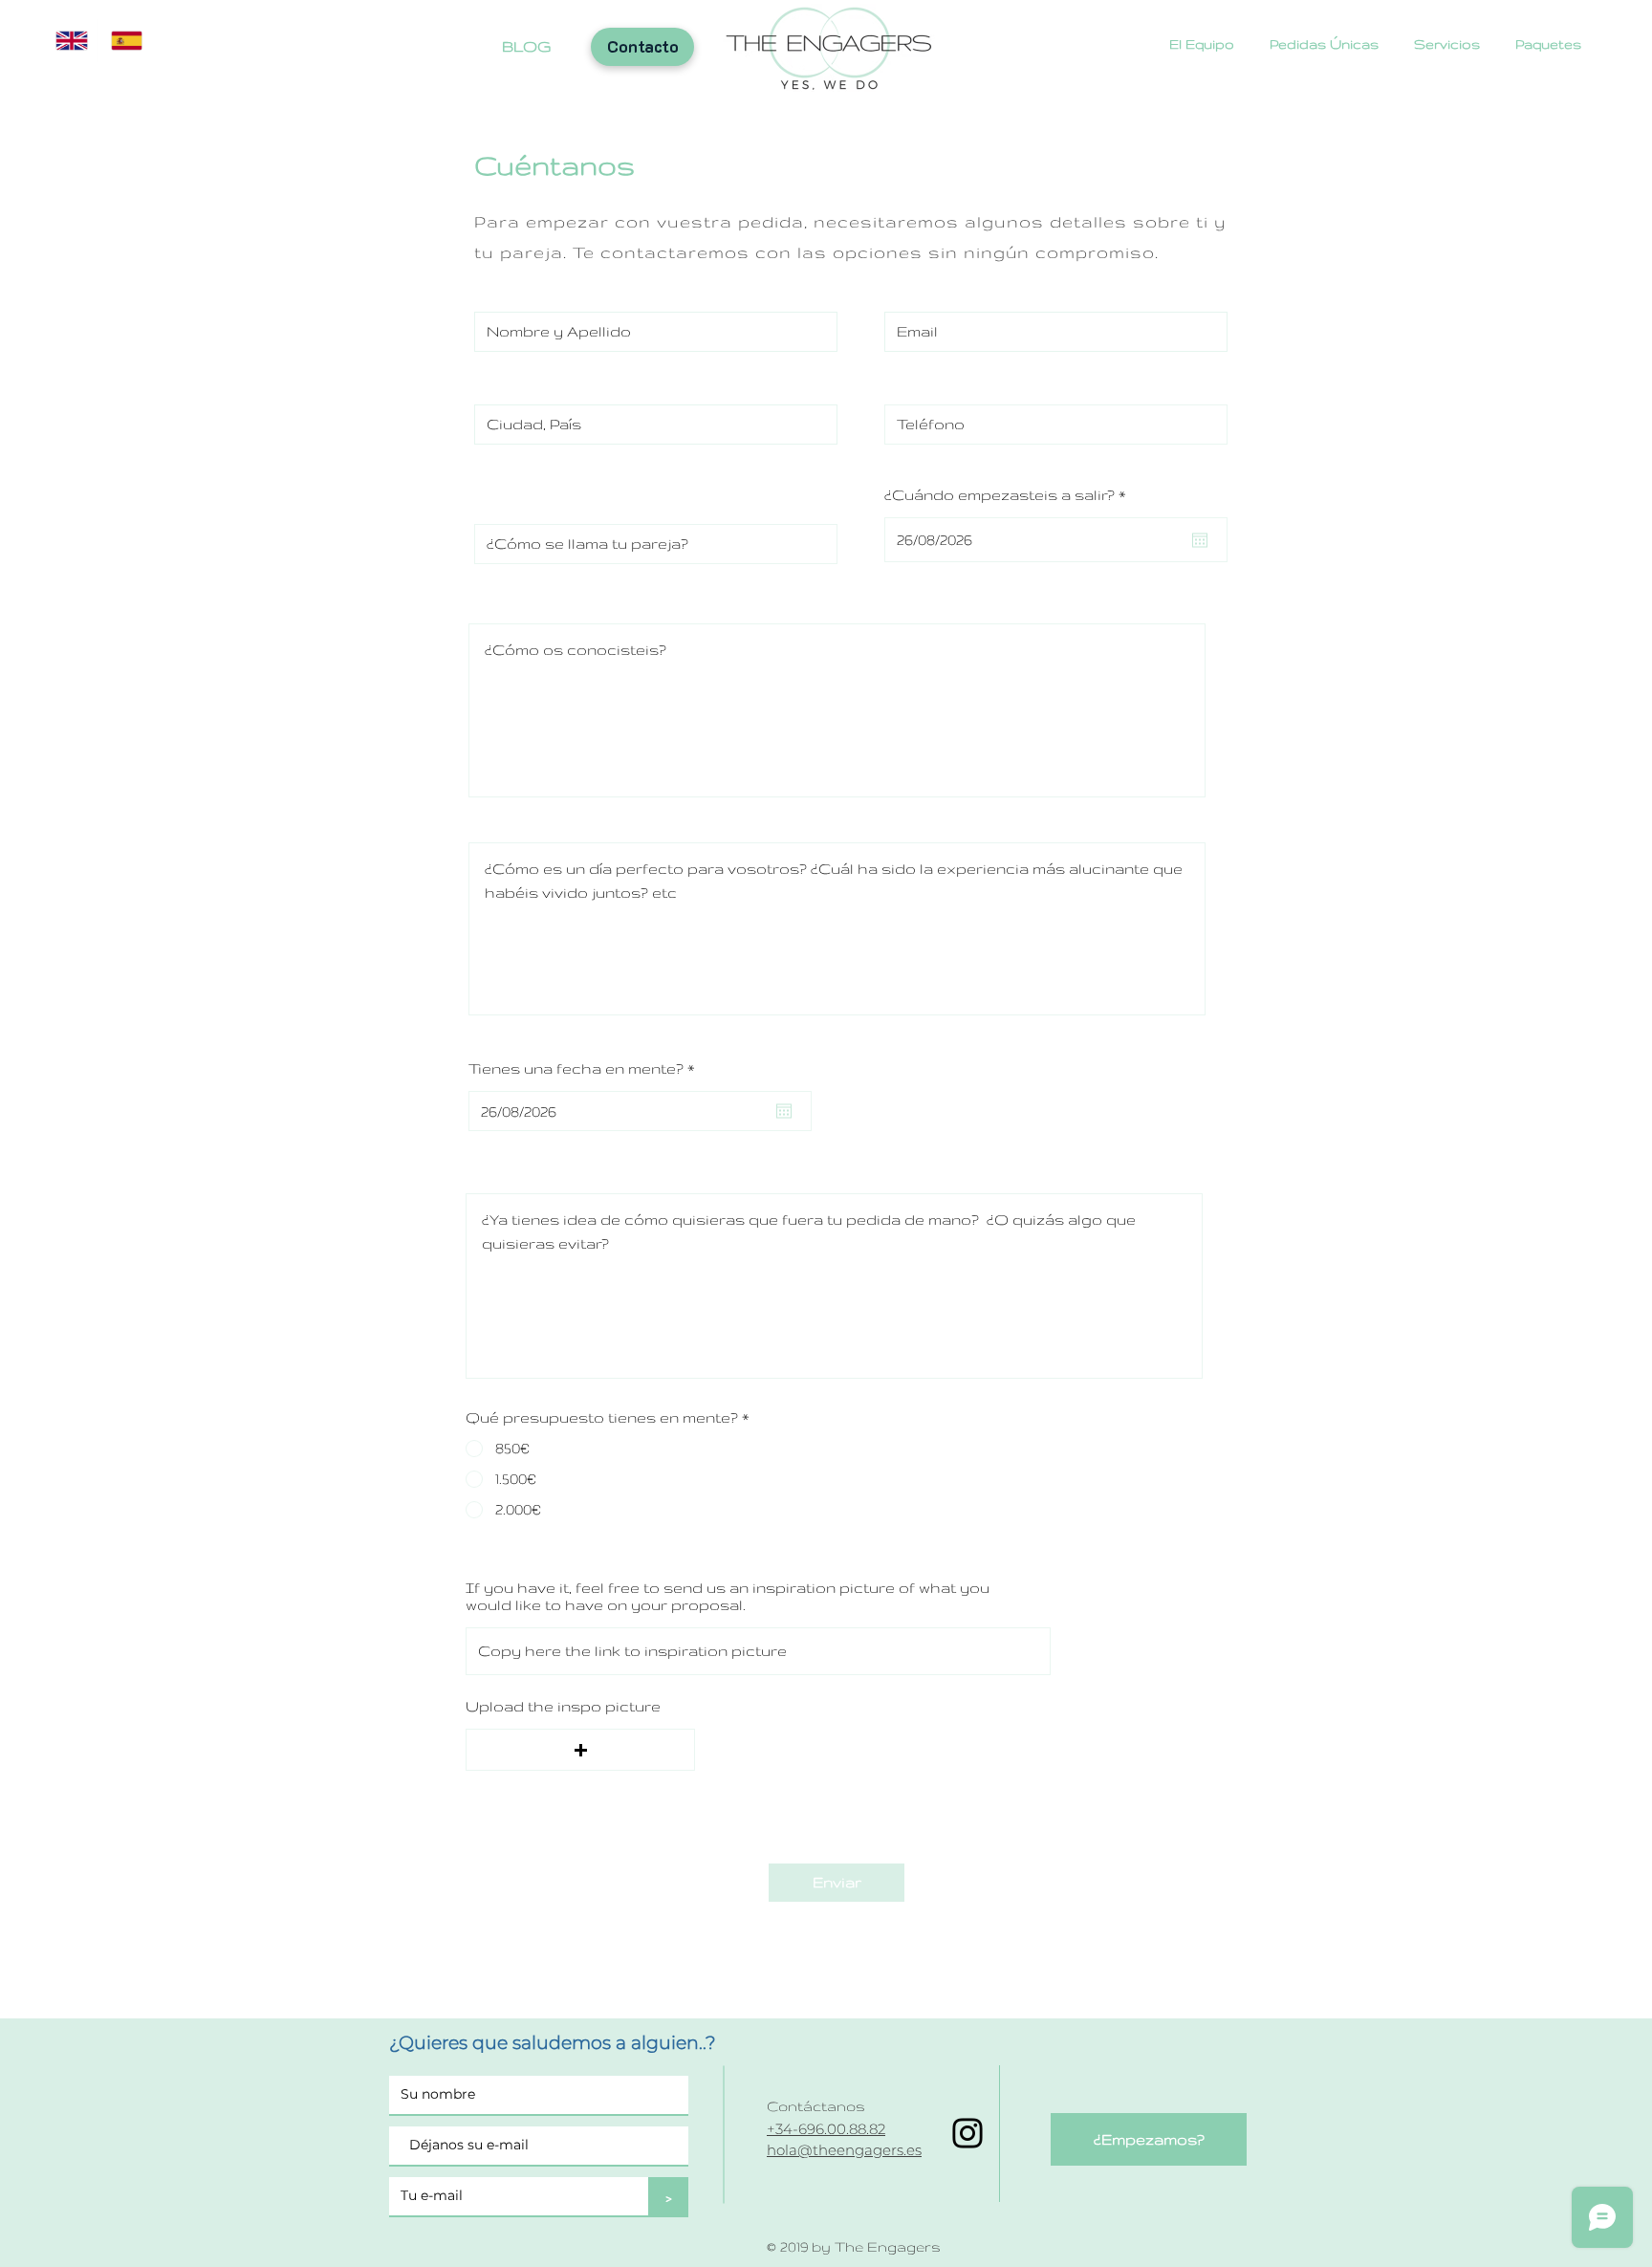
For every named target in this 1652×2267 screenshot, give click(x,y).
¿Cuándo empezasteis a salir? (1010, 495)
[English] (69, 41)
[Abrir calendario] (1200, 540)
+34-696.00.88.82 (826, 2129)
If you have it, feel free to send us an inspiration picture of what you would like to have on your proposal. (728, 1596)
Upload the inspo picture (563, 1706)
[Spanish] (124, 41)
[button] (580, 1750)
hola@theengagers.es (844, 2150)
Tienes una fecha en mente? (587, 1069)
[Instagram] (967, 2133)
